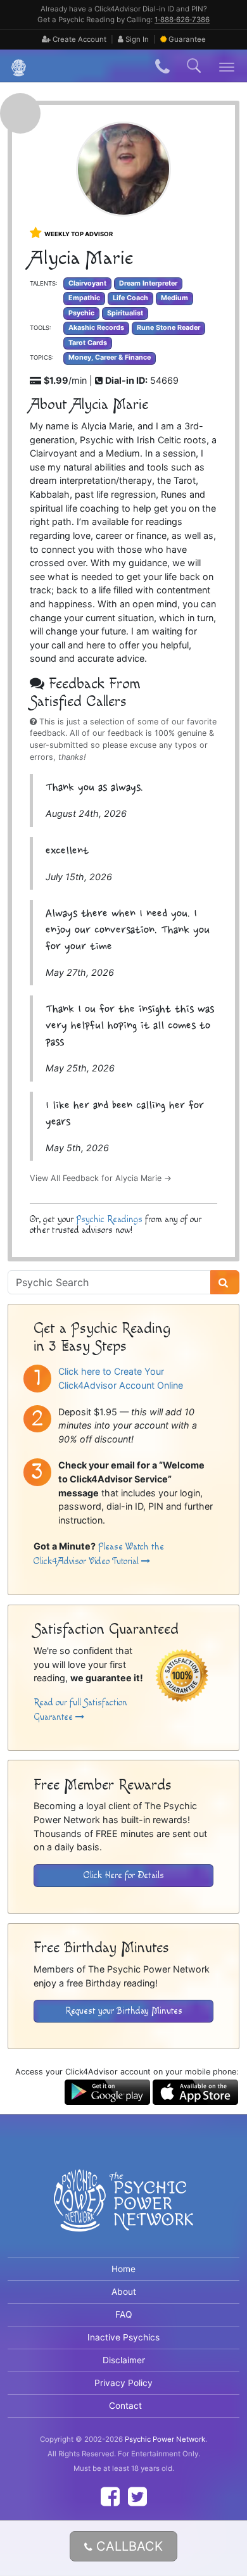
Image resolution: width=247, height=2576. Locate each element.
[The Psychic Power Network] (14, 66)
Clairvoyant (87, 283)
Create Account (79, 39)
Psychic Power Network (165, 2439)
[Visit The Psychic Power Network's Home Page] (123, 2211)
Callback (128, 2546)
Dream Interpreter (148, 283)
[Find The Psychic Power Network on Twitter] (137, 2497)
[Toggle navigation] (227, 66)
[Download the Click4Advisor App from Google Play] (107, 2091)
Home (123, 2269)
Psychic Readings (109, 1219)
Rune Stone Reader (168, 328)
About (124, 2292)
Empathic (84, 298)
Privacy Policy (123, 2383)
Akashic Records (96, 328)
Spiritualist (125, 313)
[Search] (225, 1282)
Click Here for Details (124, 1875)
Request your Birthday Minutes (124, 2011)
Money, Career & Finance (110, 357)
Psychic (81, 313)
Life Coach (130, 298)
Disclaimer (124, 2360)
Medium (174, 298)
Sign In (136, 39)
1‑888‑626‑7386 (182, 20)
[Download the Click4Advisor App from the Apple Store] (195, 2091)
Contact (125, 2406)
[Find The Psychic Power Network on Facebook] (110, 2497)
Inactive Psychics (123, 2337)
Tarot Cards (88, 343)
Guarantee (187, 39)
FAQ (124, 2314)
